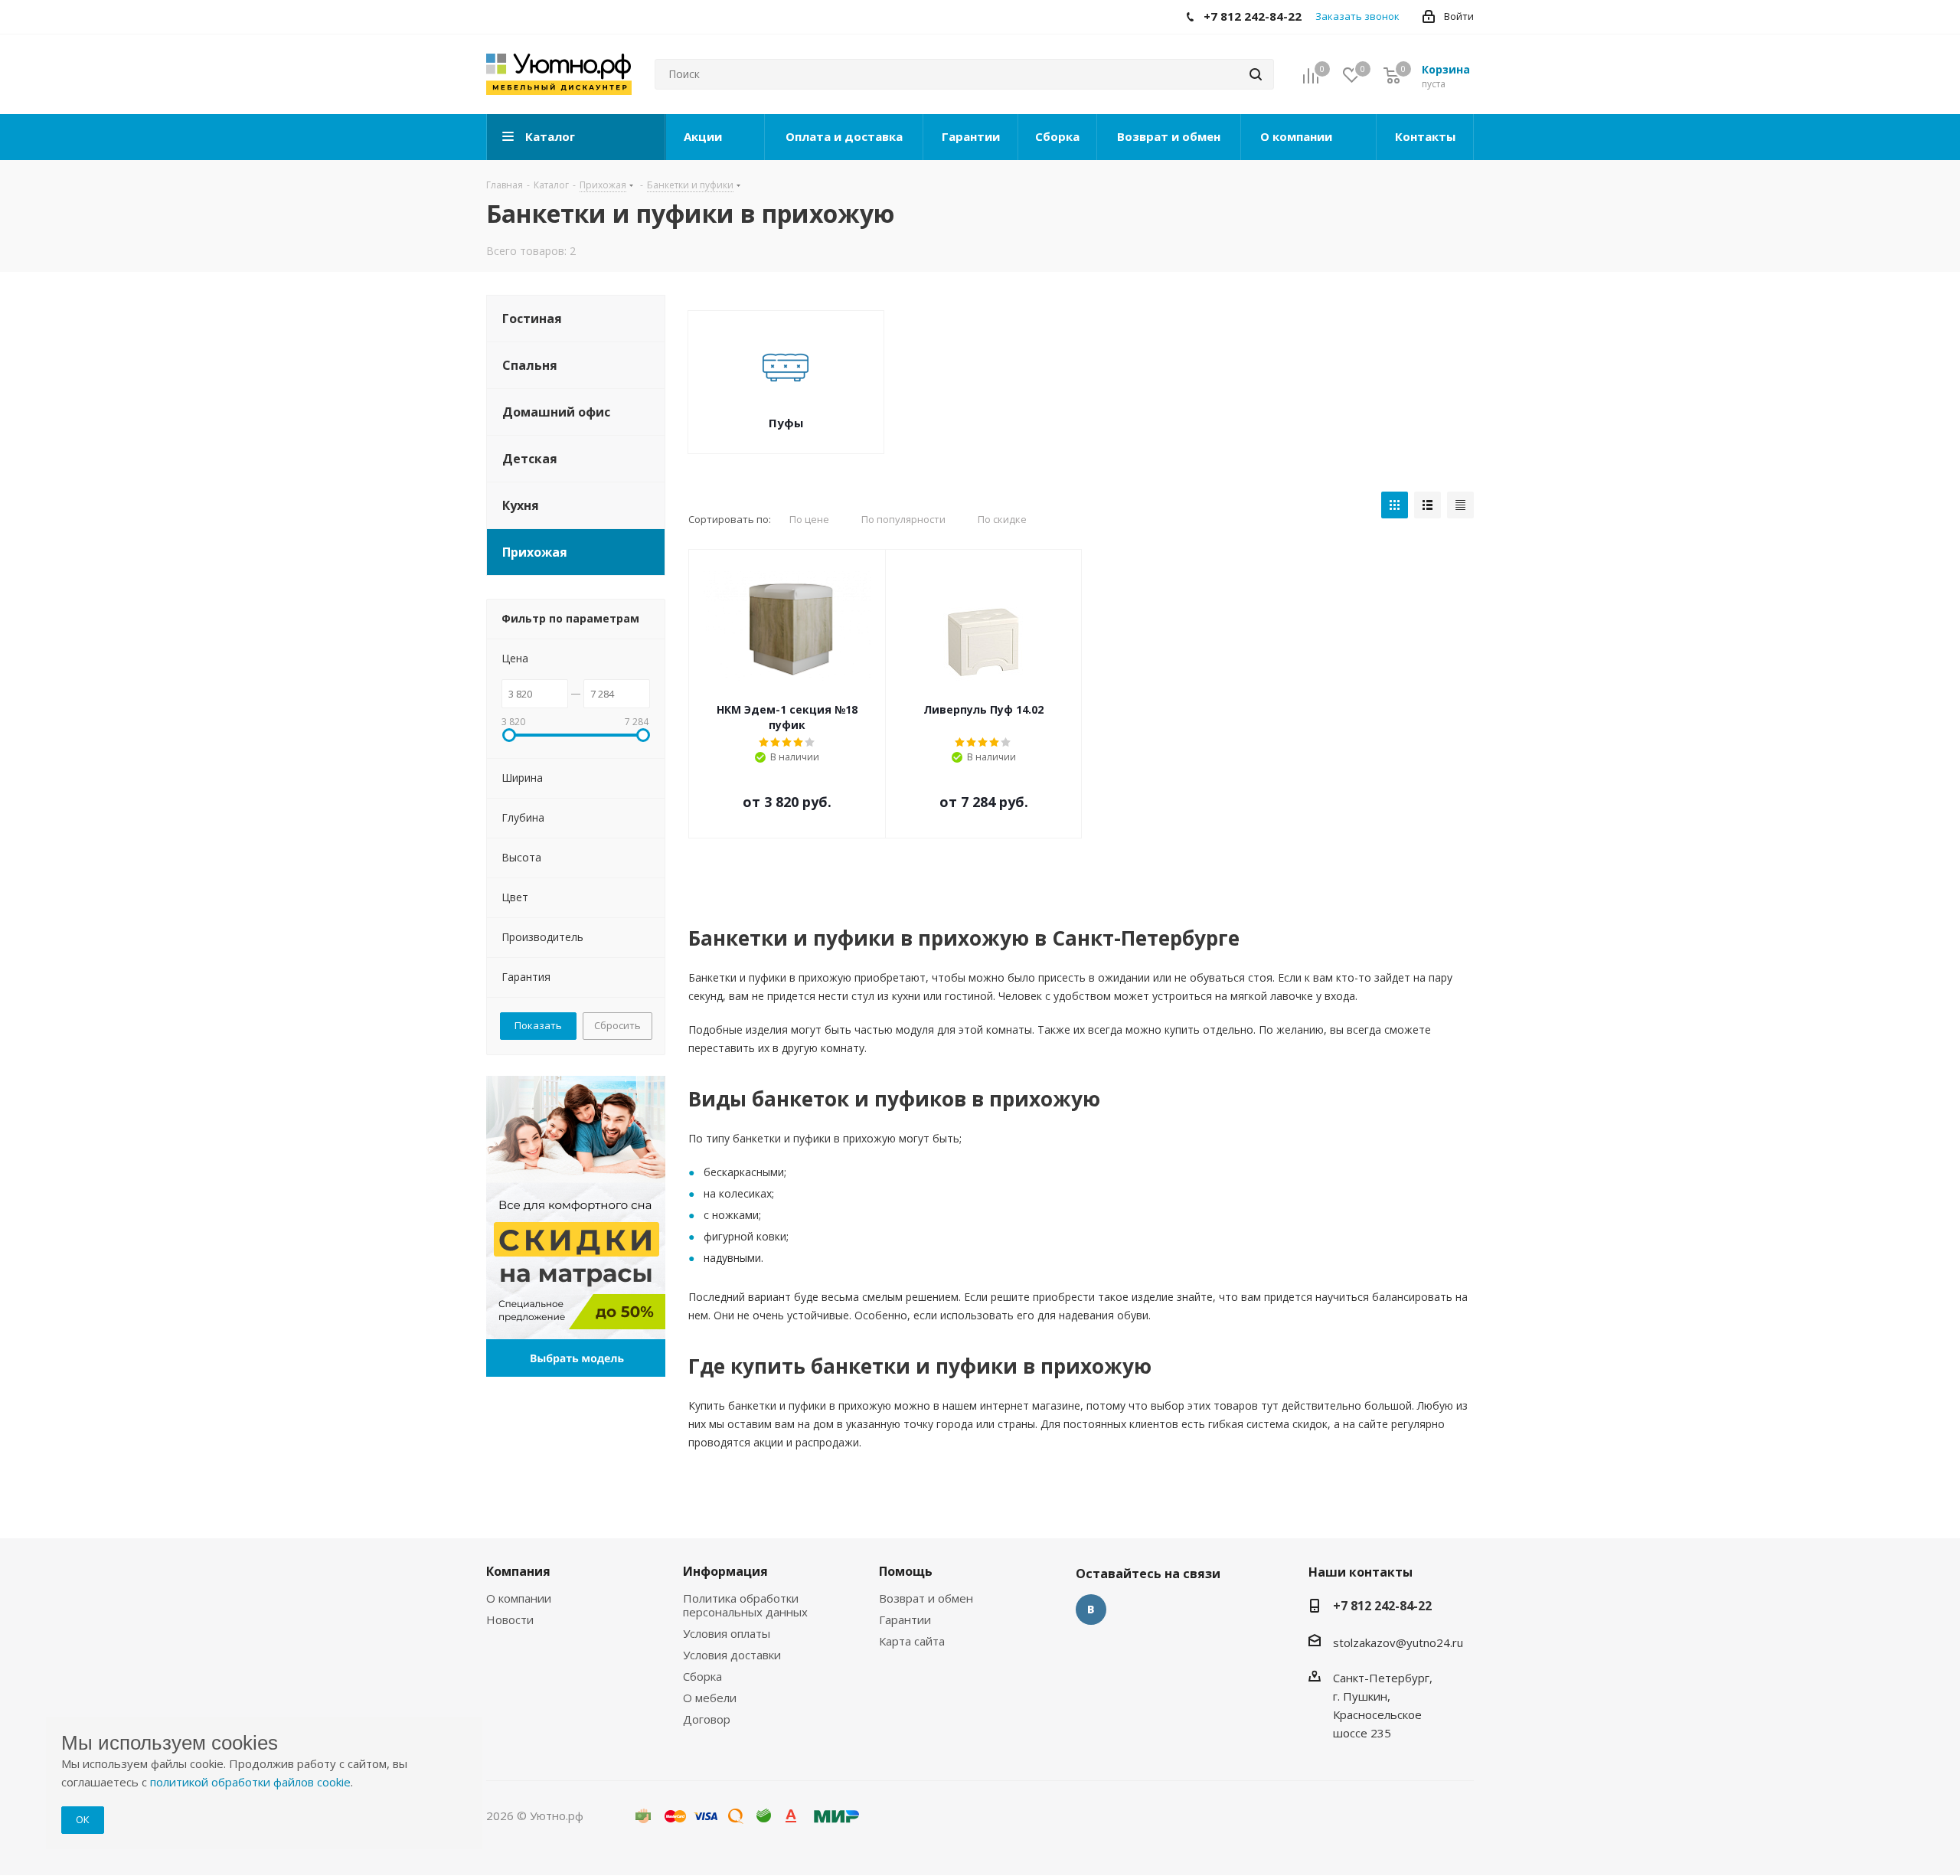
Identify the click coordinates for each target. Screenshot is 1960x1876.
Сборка (702, 1676)
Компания (518, 1571)
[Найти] (1256, 74)
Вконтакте (1091, 1610)
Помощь (906, 1571)
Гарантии (905, 1619)
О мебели (710, 1698)
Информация (725, 1571)
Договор (707, 1719)
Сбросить (617, 1025)
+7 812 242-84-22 (1382, 1606)
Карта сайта (912, 1641)
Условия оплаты (727, 1633)
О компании (519, 1598)
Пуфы (786, 423)
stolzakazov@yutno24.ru (1398, 1642)
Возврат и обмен (926, 1598)
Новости (510, 1619)
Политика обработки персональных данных (745, 1605)
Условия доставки (732, 1655)
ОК (83, 1819)
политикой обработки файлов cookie (250, 1782)
